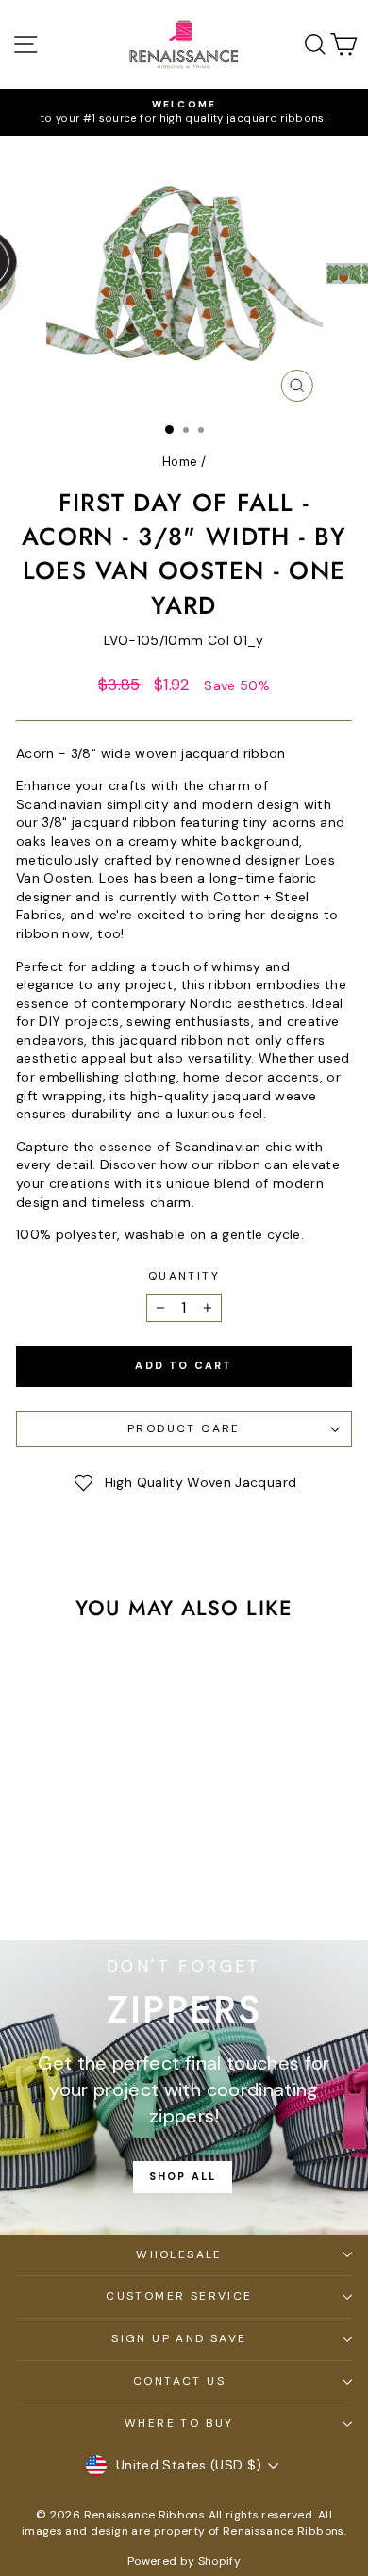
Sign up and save (179, 2338)
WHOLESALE (179, 2254)
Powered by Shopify (184, 2561)
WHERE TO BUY (179, 2423)
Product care (184, 1428)
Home (180, 462)
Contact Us (179, 2381)
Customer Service (179, 2296)
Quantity (184, 1276)
